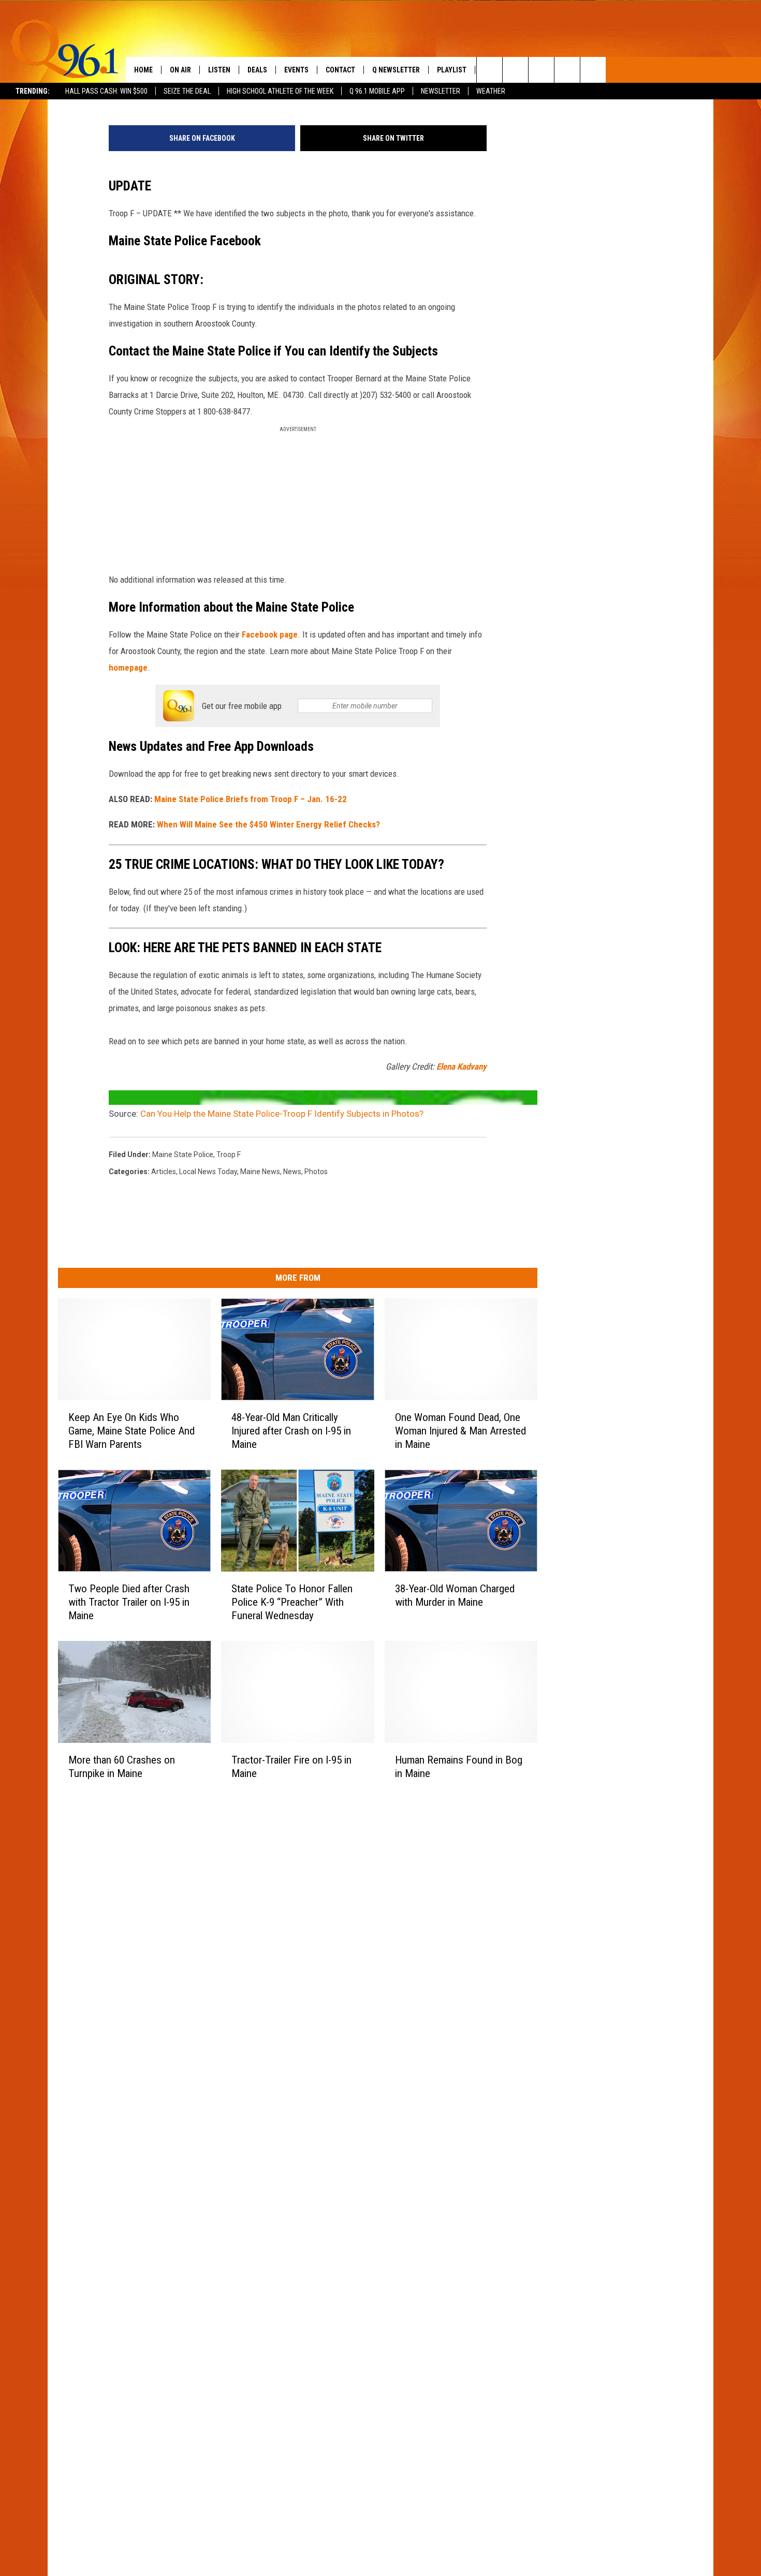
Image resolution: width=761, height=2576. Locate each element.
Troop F (229, 1154)
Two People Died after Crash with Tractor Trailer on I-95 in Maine (129, 1602)
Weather (491, 91)
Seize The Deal (187, 91)
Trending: (33, 91)
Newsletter (441, 91)
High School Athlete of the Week (280, 91)
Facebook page (270, 634)
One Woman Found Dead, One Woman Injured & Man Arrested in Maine (460, 1431)
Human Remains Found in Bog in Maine (459, 1767)
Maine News (260, 1172)
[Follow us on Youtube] (593, 70)
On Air (180, 70)
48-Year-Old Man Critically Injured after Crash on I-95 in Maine (291, 1431)
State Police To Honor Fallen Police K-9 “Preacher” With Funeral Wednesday (292, 1602)
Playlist (452, 70)
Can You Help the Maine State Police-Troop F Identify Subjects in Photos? (282, 1114)
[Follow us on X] (567, 70)
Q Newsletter (396, 70)
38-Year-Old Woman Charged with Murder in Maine (455, 1595)
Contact (340, 70)
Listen (219, 70)
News (292, 1172)
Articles (164, 1172)
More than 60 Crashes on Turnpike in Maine (122, 1767)
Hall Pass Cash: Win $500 (106, 91)
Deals (257, 70)
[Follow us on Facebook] (541, 70)
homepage (128, 668)
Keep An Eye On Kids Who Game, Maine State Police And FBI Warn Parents (131, 1431)
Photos (316, 1172)
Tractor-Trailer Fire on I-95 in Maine (291, 1767)
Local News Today (208, 1172)
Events (296, 70)
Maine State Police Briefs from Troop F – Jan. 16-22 (251, 799)
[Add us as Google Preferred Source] (515, 70)
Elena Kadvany (462, 1067)
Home (143, 70)
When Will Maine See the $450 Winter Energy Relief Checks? (268, 824)
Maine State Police (183, 1154)
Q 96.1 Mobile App (377, 91)
